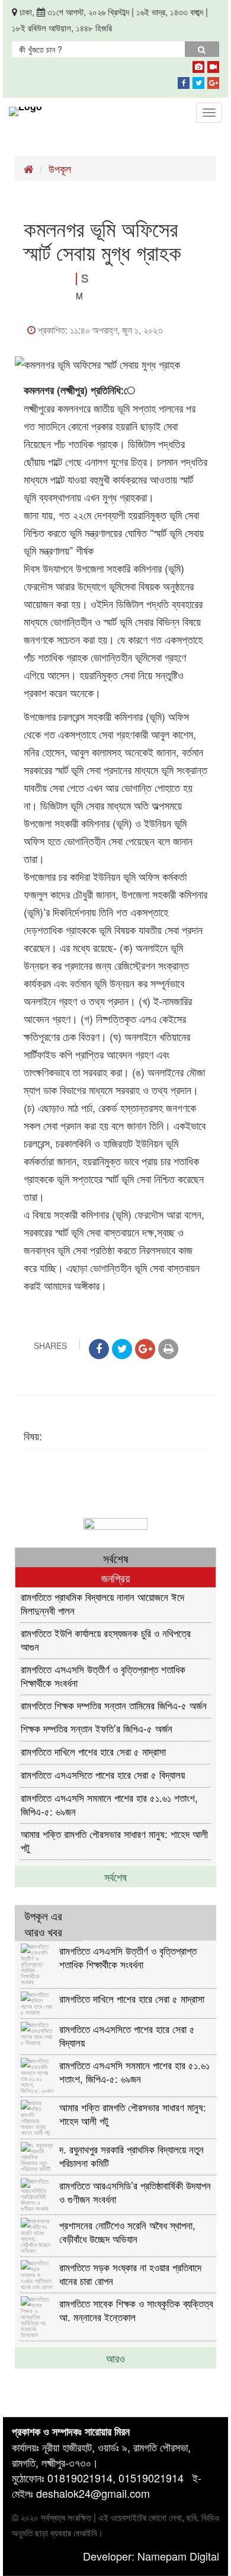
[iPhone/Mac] (198, 65)
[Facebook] (184, 81)
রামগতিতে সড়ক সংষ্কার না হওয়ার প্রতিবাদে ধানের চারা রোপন (130, 2273)
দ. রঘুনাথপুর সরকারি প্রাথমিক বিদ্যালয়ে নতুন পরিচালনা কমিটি (131, 2155)
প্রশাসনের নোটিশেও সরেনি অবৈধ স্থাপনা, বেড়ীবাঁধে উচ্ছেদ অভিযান (127, 2231)
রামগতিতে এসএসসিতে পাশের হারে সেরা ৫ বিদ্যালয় (103, 1774)
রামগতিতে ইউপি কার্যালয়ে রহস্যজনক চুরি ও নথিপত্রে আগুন (106, 1639)
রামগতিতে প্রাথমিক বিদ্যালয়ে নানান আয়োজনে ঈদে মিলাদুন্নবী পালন (102, 1603)
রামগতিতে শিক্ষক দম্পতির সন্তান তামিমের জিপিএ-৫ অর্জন (114, 1705)
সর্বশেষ (115, 1877)
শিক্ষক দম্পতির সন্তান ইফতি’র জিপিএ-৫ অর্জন (97, 1728)
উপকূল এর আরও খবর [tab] (43, 1923)
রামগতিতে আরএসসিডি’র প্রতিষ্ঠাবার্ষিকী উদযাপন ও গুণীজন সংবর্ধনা (135, 2192)
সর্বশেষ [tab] (115, 1558)
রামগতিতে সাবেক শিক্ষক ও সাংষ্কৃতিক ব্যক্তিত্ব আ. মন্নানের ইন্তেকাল (136, 2310)
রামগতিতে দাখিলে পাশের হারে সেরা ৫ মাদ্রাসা (93, 1751)
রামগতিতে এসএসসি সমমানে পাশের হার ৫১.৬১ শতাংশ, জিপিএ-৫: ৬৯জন (109, 1804)
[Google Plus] (213, 81)
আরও (115, 2358)
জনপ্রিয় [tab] (115, 1578)
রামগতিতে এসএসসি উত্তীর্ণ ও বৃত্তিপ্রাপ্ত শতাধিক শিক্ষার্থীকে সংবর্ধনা (103, 1675)
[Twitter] (198, 81)
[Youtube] (213, 65)
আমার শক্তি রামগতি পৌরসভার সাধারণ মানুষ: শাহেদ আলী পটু (114, 1840)
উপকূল (60, 168)
